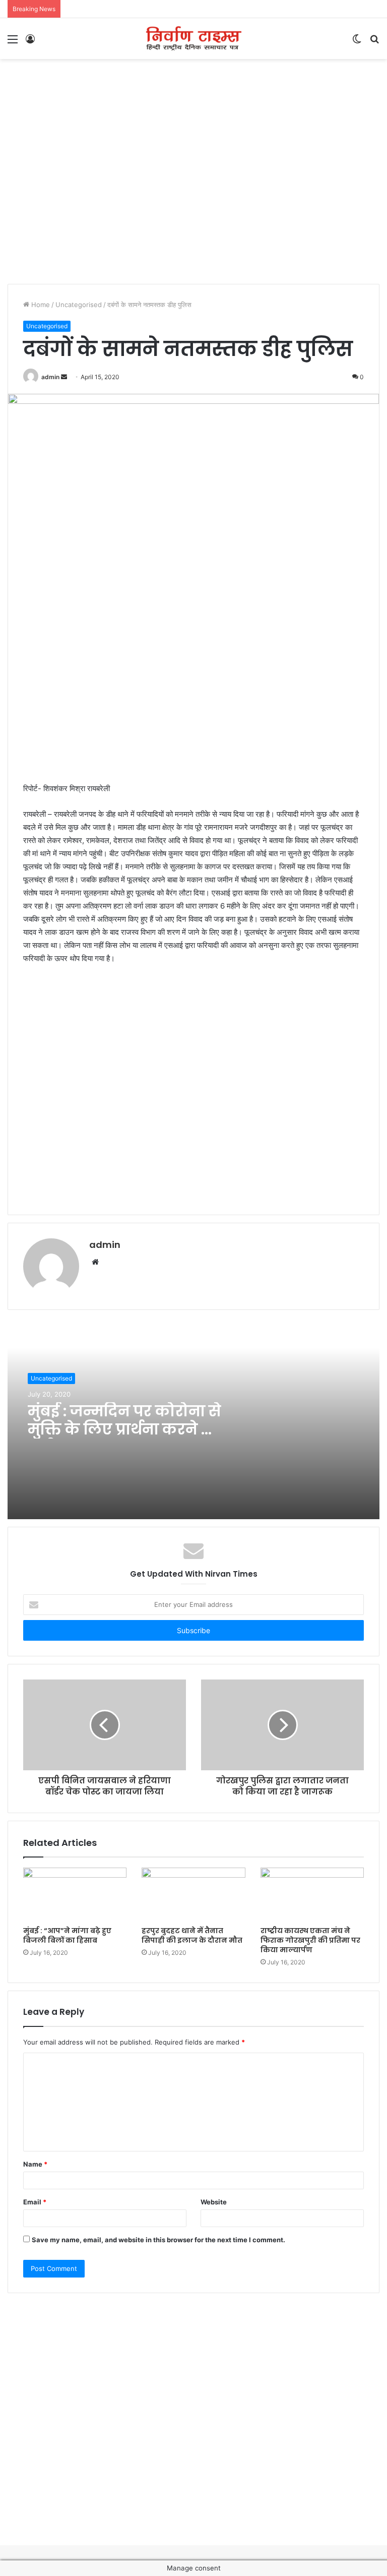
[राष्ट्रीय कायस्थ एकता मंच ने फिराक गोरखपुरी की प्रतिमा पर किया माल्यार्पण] (312, 1894)
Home (40, 305)
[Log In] (30, 43)
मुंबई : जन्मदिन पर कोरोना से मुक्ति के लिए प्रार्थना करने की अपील (124, 1429)
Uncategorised (79, 305)
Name (35, 2164)
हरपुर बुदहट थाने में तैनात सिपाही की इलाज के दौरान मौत (192, 1935)
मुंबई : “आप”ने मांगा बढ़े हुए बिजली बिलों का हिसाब (67, 1935)
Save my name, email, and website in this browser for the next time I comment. (158, 2240)
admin (50, 377)
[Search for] (374, 43)
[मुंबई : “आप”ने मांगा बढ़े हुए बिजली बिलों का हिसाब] (75, 1894)
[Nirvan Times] (193, 39)
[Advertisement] (193, 92)
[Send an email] (64, 377)
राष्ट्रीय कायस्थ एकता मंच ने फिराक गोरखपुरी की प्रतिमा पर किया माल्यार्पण (310, 1940)
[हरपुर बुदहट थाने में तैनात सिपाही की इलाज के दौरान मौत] (193, 1894)
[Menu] (13, 43)
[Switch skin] (357, 43)
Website (214, 2202)
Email (35, 2202)
